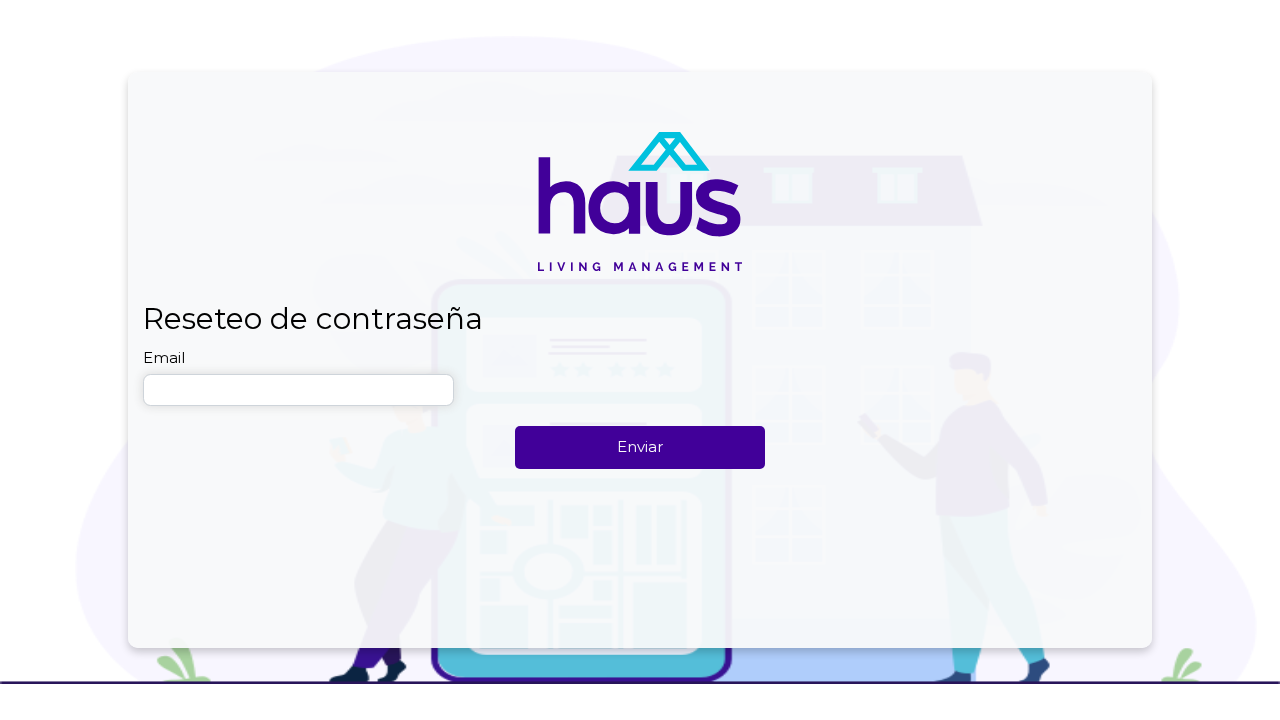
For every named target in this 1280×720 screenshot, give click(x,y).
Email (164, 357)
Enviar (640, 446)
